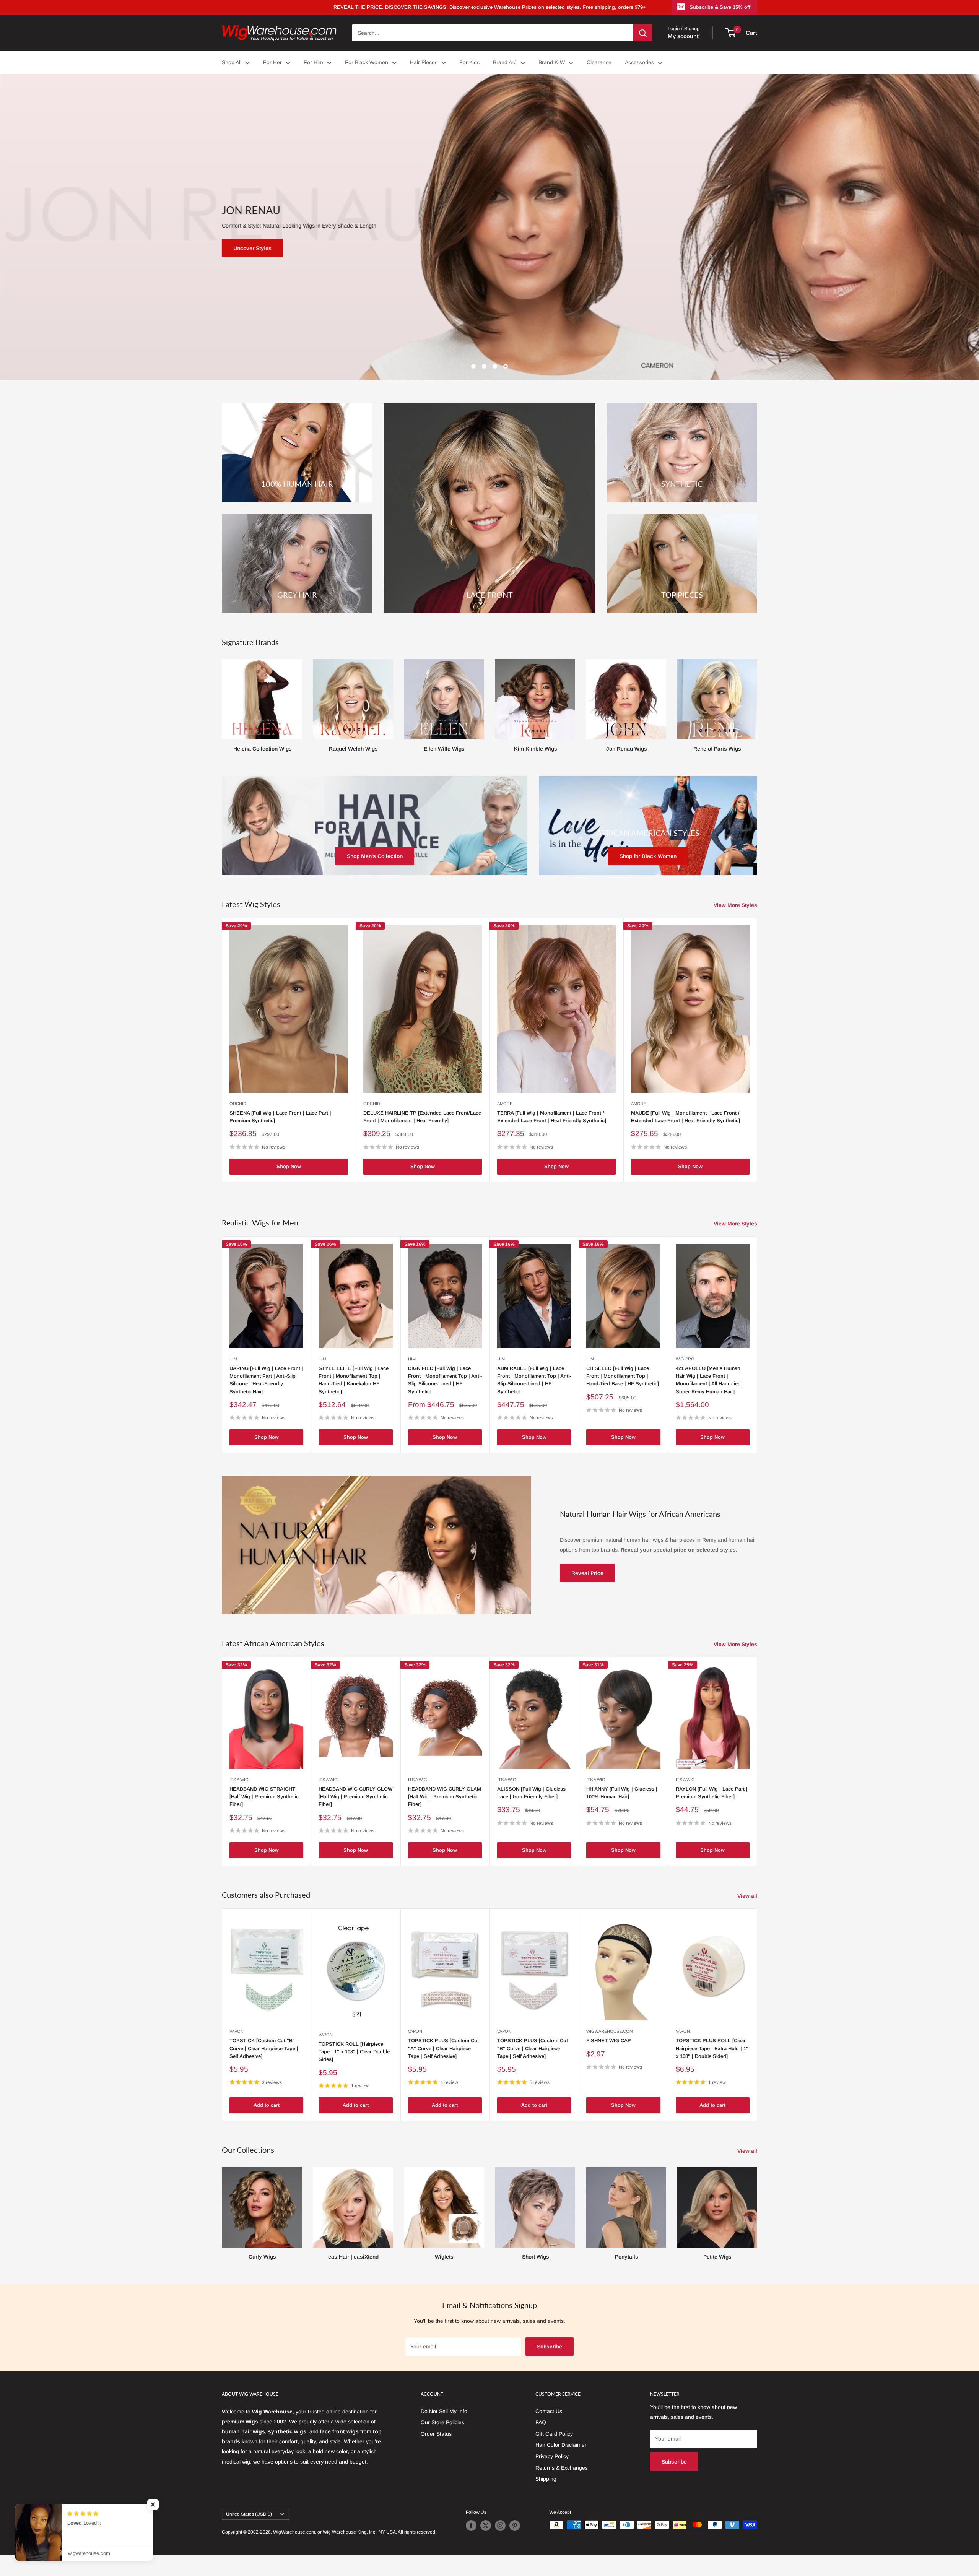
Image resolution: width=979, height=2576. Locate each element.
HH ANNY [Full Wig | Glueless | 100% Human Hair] (622, 1793)
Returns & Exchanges (562, 2468)
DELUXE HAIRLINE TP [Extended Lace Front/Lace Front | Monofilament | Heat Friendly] (422, 1117)
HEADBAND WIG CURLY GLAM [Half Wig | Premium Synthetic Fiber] (445, 1797)
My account (683, 36)
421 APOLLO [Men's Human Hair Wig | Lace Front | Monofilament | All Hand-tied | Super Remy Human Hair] (710, 1380)
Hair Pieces (424, 62)
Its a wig (239, 1780)
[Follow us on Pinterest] (515, 2526)
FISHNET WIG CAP (609, 2040)
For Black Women (367, 62)
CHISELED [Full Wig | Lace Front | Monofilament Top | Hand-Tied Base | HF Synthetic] (623, 1376)
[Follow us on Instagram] (500, 2526)
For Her (272, 62)
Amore (505, 1104)
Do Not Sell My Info (444, 2411)
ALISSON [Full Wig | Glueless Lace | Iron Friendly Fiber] (531, 1793)
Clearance (599, 62)
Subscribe (550, 2347)
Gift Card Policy (554, 2434)
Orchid (238, 1104)
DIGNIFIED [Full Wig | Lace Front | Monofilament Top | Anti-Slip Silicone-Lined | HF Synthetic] (445, 1380)
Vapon (237, 2031)
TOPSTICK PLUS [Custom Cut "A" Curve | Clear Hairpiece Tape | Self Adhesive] (443, 2048)
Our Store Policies (442, 2422)
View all (748, 1896)
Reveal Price (587, 1573)
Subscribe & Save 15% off (720, 7)
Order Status (436, 2434)
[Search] (643, 33)
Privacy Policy (552, 2456)
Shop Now (289, 1166)
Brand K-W (552, 62)
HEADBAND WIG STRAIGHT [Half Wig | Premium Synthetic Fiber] (264, 1797)
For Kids (469, 62)
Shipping (546, 2479)
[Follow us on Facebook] (471, 2526)
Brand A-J (505, 62)
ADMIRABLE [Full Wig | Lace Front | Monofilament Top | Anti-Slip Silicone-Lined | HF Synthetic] (534, 1380)
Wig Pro (685, 1359)
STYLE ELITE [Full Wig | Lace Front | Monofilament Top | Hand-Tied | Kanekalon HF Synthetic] (354, 1380)
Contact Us (549, 2411)
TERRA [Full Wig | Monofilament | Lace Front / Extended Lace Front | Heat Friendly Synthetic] (552, 1117)
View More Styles (736, 905)
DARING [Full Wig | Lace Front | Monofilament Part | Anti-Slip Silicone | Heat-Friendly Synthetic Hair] (266, 1380)
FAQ (541, 2422)
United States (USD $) (249, 2514)
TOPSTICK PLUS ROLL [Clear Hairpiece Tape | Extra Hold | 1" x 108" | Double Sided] (712, 2048)
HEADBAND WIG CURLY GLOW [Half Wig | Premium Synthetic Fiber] (355, 1797)
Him (233, 1359)
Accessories (639, 62)
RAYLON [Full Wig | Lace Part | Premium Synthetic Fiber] (712, 1793)
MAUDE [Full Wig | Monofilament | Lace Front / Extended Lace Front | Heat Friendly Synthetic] (685, 1117)
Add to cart (267, 2105)
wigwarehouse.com (610, 2031)
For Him (313, 62)
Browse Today (701, 248)
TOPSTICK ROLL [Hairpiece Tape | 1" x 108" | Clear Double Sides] (354, 2052)
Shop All (232, 62)
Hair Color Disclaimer (561, 2445)
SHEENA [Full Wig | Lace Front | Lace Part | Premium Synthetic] (280, 1117)
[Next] (757, 699)
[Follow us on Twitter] (486, 2526)
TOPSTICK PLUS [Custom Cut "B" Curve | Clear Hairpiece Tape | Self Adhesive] (533, 2048)
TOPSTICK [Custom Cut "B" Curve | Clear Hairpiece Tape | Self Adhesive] (264, 2048)
